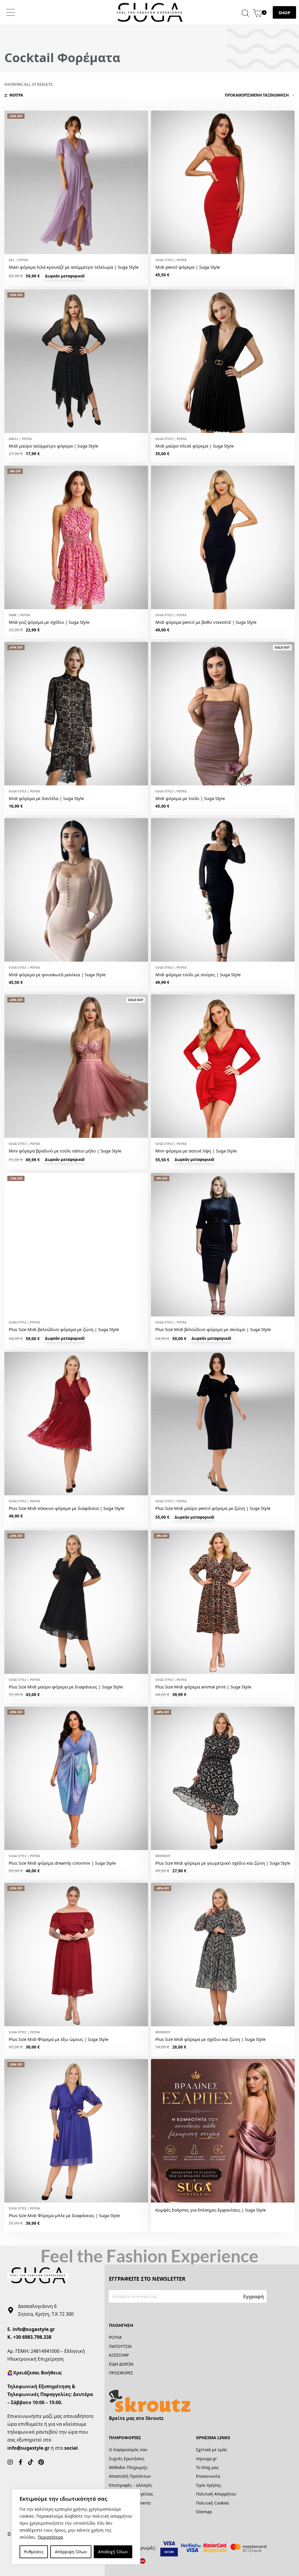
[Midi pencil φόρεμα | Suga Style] (223, 182)
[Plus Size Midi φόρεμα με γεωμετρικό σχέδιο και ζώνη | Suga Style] (223, 1778)
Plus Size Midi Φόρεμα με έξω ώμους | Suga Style (59, 2039)
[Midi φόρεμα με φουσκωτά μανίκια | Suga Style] (76, 890)
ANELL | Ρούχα (20, 439)
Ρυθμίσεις (34, 2552)
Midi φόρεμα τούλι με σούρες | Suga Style (198, 974)
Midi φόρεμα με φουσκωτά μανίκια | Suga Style (57, 974)
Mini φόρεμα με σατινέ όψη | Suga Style (196, 1151)
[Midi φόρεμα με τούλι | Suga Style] (223, 714)
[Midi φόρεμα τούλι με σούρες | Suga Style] (223, 890)
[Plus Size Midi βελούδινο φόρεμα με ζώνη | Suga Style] (76, 1245)
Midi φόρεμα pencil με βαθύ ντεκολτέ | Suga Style (206, 622)
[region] (76, 2527)
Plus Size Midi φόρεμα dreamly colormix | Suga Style (62, 1863)
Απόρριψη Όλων (71, 2552)
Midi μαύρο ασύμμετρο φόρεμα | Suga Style (53, 446)
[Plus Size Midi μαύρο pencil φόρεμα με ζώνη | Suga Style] (223, 1424)
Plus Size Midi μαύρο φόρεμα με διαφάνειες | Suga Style (66, 1687)
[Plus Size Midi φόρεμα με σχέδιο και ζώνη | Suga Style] (223, 1955)
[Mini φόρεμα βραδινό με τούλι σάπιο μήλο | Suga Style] (76, 1066)
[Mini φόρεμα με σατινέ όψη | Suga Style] (223, 1066)
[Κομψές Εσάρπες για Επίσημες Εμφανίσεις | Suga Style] (223, 2131)
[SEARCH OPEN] (245, 12)
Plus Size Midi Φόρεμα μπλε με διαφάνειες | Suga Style (64, 2215)
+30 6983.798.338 (32, 2337)
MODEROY (163, 1856)
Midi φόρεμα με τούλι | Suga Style (190, 798)
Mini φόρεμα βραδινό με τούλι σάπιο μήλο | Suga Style (65, 1151)
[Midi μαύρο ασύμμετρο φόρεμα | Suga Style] (76, 361)
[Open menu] (11, 12)
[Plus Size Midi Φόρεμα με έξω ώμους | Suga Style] (76, 1955)
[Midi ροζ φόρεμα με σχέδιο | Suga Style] (76, 537)
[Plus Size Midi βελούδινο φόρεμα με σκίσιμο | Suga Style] (223, 1245)
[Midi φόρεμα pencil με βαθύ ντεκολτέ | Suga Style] (223, 537)
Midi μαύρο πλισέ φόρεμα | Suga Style (194, 446)
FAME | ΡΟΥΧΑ (19, 615)
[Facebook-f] (20, 2462)
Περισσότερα (50, 2537)
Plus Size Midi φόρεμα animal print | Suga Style (203, 1687)
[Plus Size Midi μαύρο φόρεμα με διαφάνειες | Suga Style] (76, 1602)
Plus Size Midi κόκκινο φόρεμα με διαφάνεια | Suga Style (66, 1508)
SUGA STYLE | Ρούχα (171, 260)
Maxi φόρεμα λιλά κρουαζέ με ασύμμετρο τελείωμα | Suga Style (74, 267)
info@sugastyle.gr (34, 2329)
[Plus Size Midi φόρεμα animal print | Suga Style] (223, 1602)
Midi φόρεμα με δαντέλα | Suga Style (46, 798)
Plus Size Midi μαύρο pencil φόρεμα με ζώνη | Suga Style (213, 1508)
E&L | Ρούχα (18, 260)
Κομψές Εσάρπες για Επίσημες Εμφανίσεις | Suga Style (211, 2210)
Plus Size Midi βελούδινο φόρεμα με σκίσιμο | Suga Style (213, 1329)
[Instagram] (10, 2462)
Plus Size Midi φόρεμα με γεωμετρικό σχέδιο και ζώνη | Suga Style (223, 1863)
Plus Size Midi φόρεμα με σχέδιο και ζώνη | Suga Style (210, 2039)
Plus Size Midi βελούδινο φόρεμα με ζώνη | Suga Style (64, 1329)
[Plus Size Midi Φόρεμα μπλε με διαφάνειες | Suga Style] (76, 2131)
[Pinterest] (41, 2462)
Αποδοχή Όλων (113, 2552)
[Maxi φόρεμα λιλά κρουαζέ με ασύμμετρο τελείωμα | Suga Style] (76, 182)
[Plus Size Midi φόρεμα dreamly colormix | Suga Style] (76, 1778)
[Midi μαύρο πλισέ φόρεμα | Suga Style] (223, 361)
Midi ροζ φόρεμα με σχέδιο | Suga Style (49, 622)
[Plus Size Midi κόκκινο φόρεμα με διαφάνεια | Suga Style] (76, 1424)
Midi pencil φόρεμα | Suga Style (188, 267)
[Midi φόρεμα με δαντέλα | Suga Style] (76, 714)
